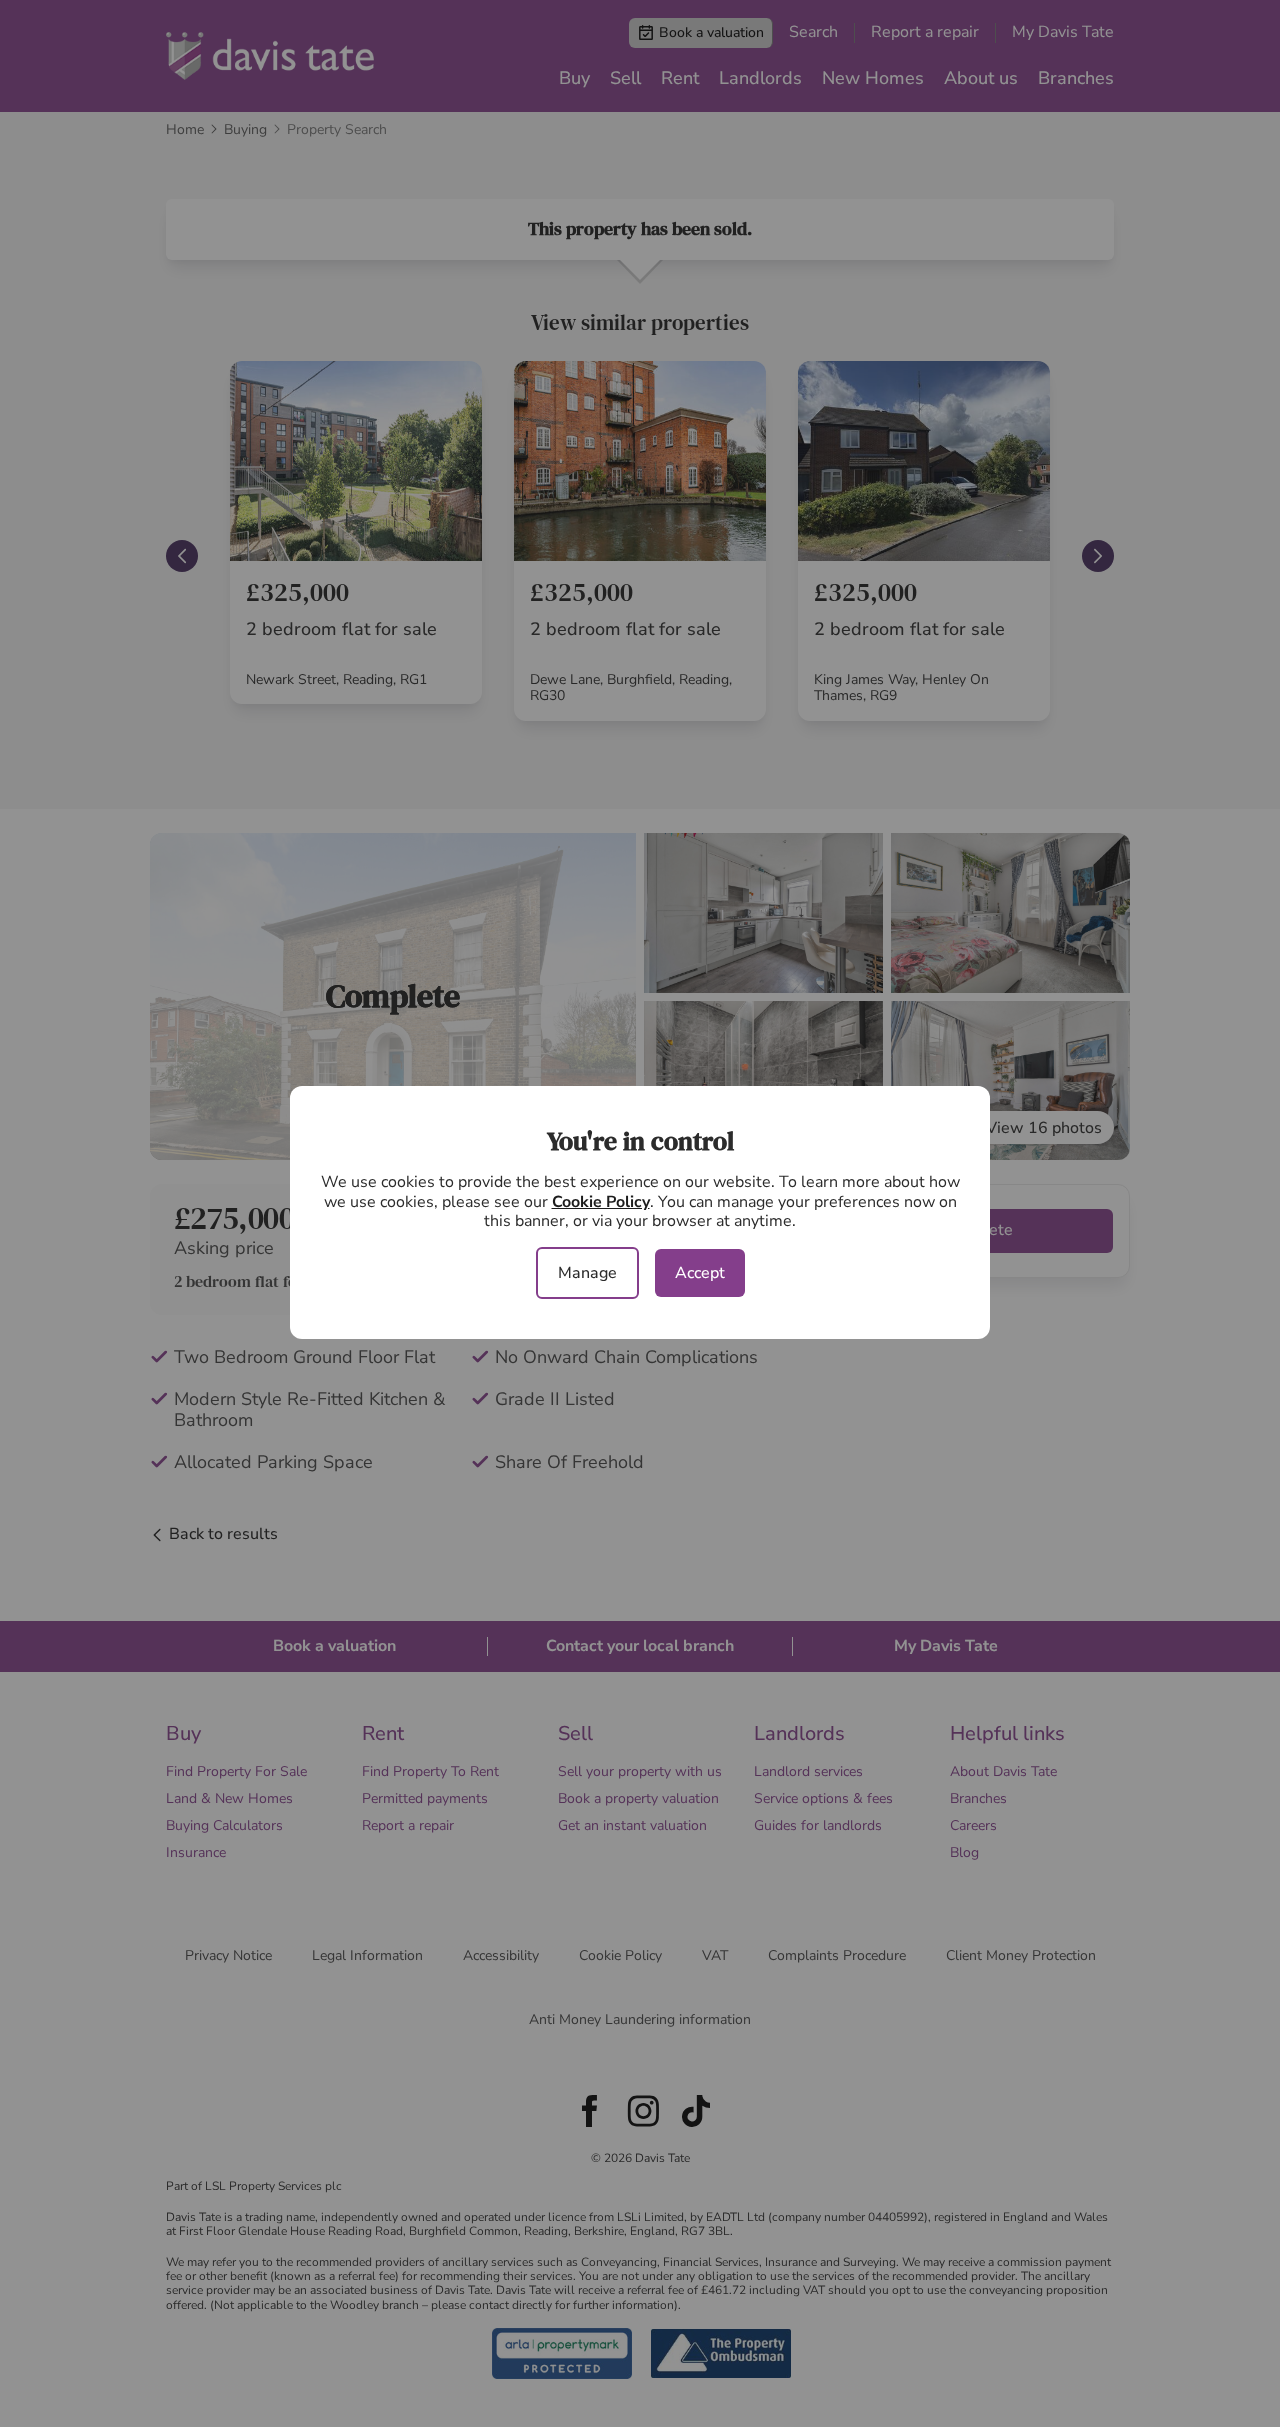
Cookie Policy (601, 1202)
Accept (700, 1273)
